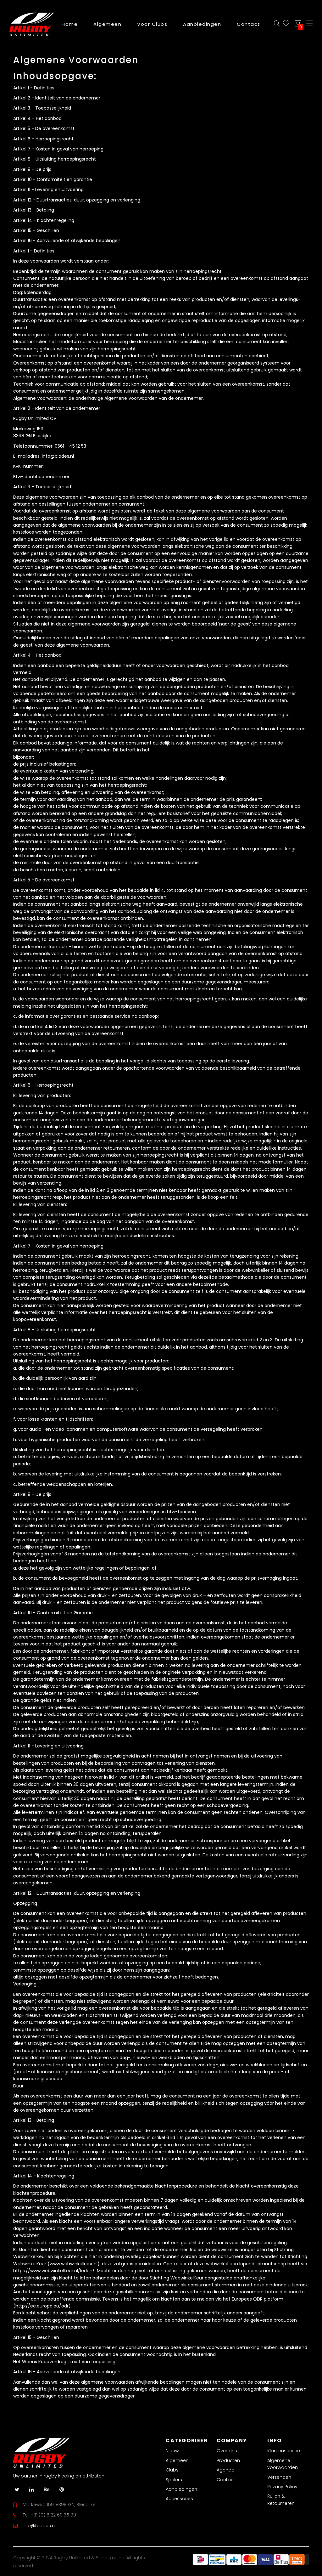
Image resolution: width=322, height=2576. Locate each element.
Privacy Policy (282, 2487)
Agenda (226, 2470)
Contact (226, 2480)
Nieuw (172, 2451)
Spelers (174, 2480)
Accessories (179, 2499)
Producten (228, 2460)
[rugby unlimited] (32, 24)
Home (70, 24)
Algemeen (177, 2460)
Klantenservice (284, 2451)
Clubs (172, 2470)
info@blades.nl (39, 2526)
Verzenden (279, 2477)
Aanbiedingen (181, 2489)
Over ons (227, 2451)
